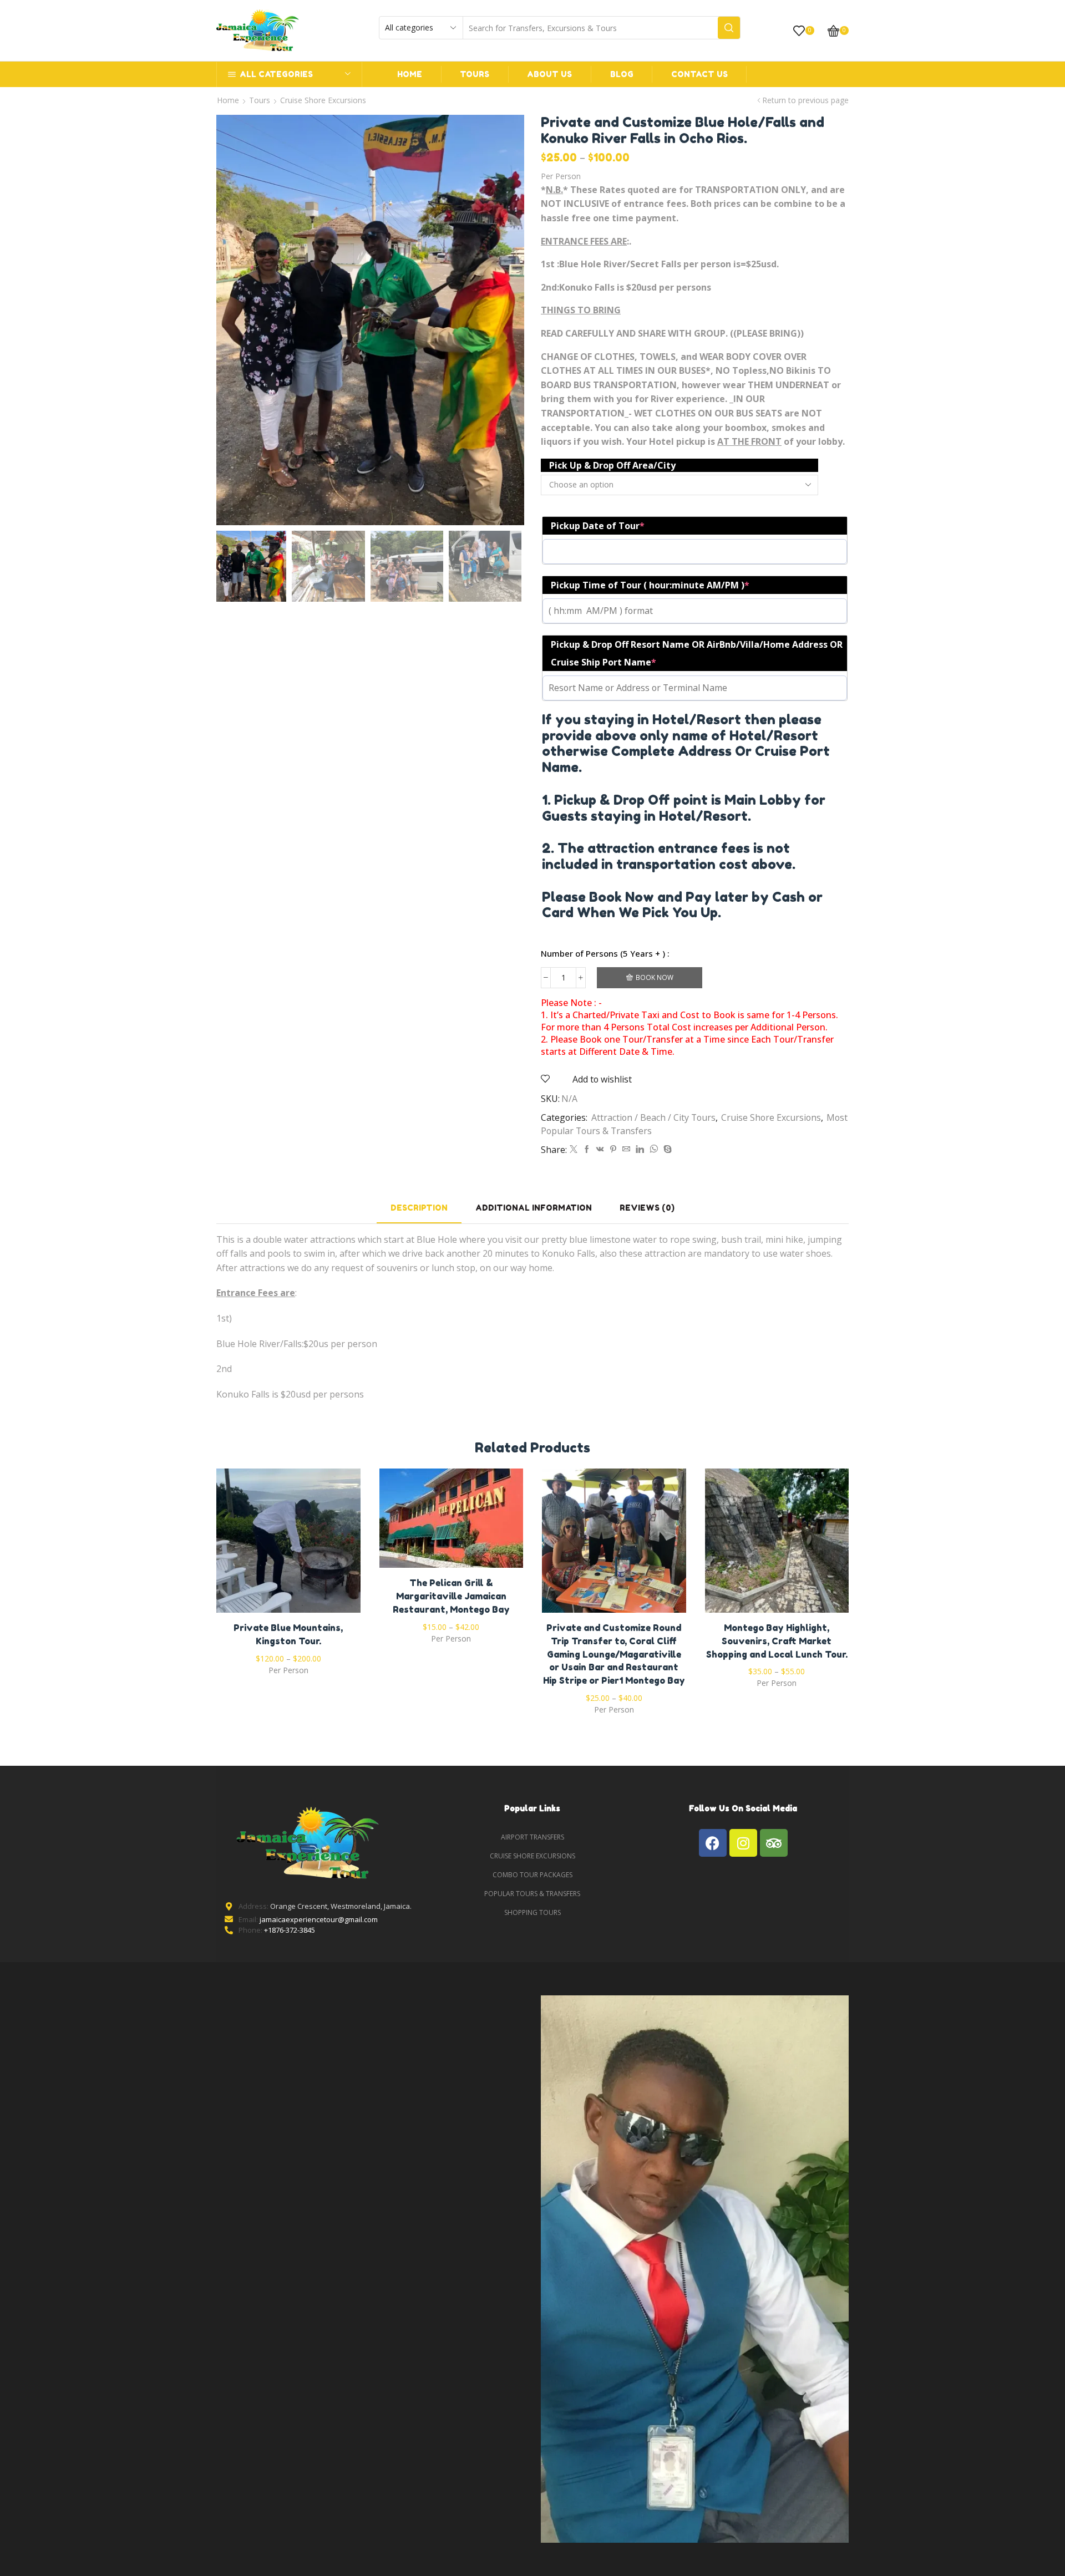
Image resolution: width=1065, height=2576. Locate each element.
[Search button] (729, 28)
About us (549, 74)
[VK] (600, 1149)
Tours (475, 74)
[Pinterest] (613, 1149)
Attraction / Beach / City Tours (653, 1117)
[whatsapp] (654, 1149)
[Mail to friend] (626, 1149)
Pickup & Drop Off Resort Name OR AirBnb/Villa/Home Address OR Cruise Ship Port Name (697, 653)
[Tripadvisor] (774, 1843)
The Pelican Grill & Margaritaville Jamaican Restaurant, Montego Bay (451, 1596)
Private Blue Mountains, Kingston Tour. (288, 1634)
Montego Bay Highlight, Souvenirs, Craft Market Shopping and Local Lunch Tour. (777, 1641)
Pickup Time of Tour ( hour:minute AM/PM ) (650, 585)
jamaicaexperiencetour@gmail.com (319, 1919)
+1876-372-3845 (290, 1930)
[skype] (666, 1149)
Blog (622, 74)
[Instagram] (743, 1843)
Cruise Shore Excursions (323, 100)
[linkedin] (640, 1149)
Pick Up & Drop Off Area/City (612, 465)
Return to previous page (805, 100)
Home (410, 74)
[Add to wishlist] (266, 1545)
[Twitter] (574, 1149)
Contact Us (699, 74)
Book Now (655, 977)
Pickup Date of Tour (598, 526)
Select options (288, 1545)
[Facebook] (587, 1149)
